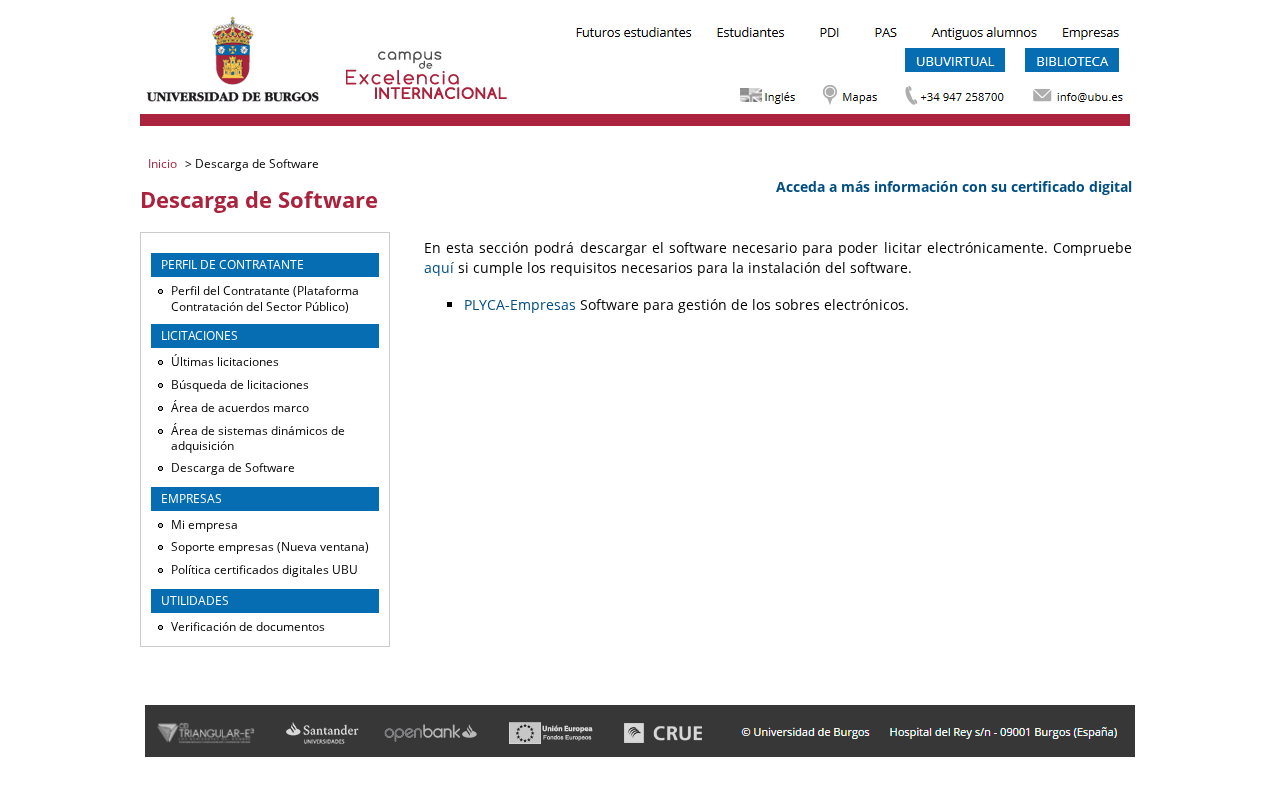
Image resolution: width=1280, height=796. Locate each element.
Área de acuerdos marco (240, 407)
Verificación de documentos (248, 626)
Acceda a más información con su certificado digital (954, 186)
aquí (439, 267)
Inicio (164, 163)
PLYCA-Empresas (520, 304)
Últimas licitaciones (225, 361)
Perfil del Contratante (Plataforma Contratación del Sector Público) (265, 298)
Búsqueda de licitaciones (240, 384)
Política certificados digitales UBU (264, 569)
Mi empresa (204, 524)
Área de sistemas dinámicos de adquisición (258, 438)
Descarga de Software (233, 467)
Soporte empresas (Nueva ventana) (270, 546)
